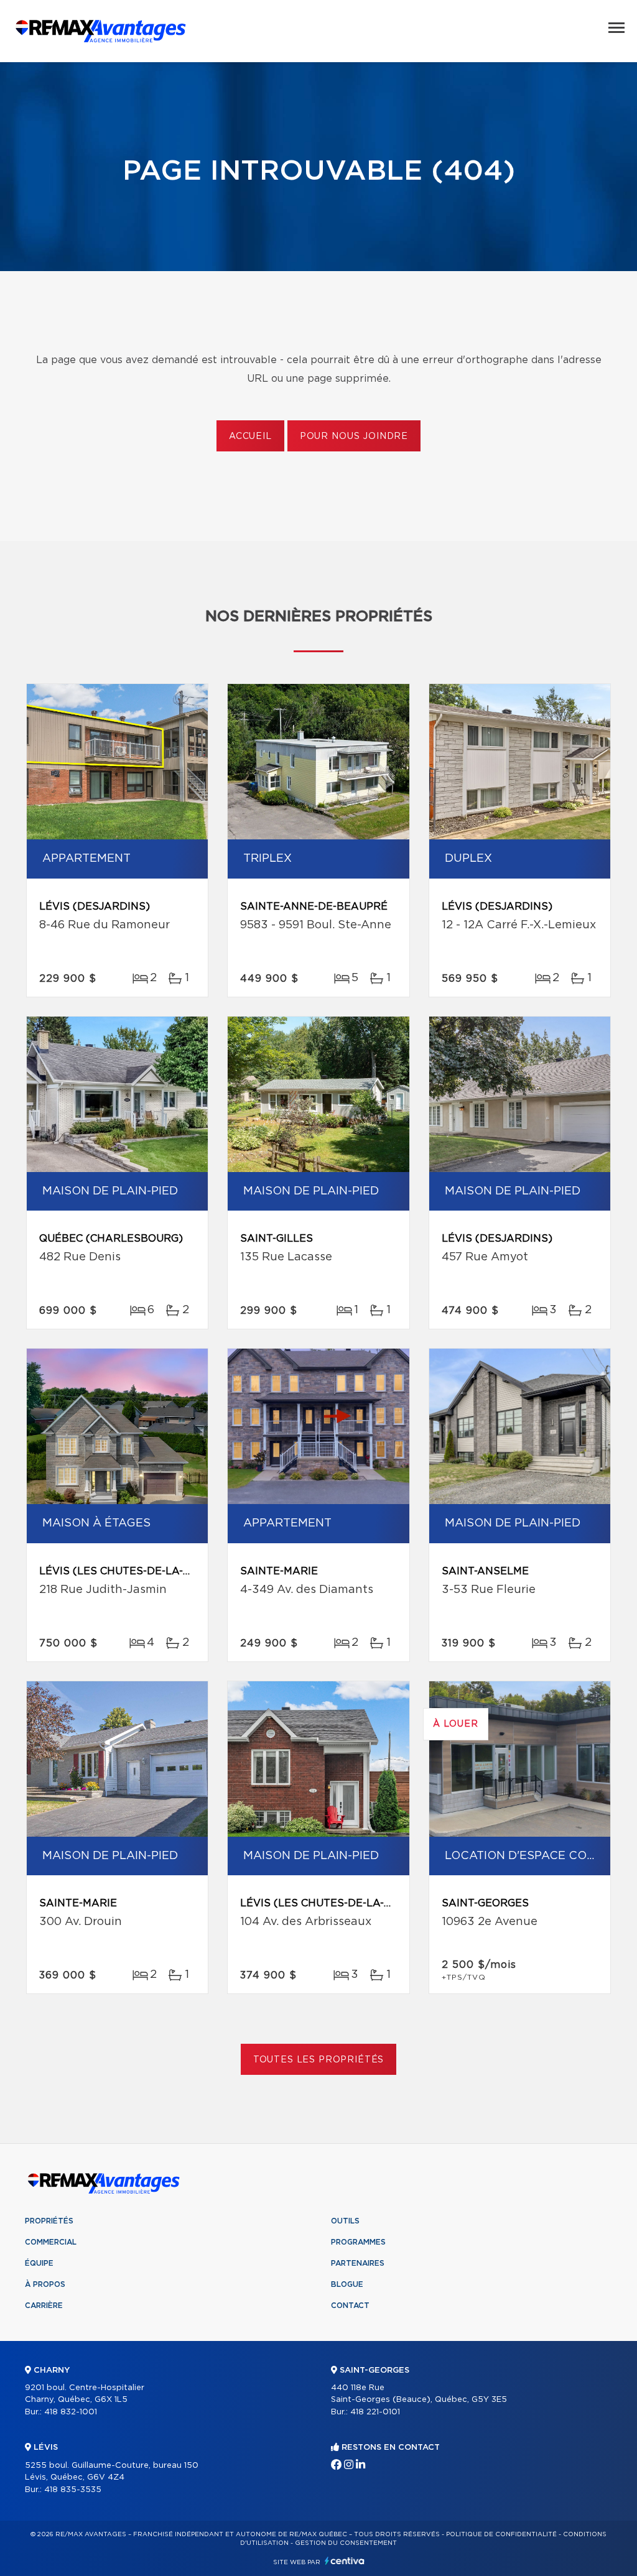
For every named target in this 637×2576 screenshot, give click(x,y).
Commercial (51, 2242)
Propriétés (49, 2221)
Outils (345, 2221)
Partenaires (358, 2263)
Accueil (250, 436)
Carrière (44, 2306)
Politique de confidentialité (501, 2534)
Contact (350, 2306)
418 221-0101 (375, 2412)
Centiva (345, 2561)
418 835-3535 (73, 2490)
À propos (45, 2284)
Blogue (347, 2284)
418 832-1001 (71, 2412)
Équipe (39, 2263)
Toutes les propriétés (319, 2060)
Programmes (358, 2242)
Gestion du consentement (346, 2543)
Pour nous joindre (354, 436)
